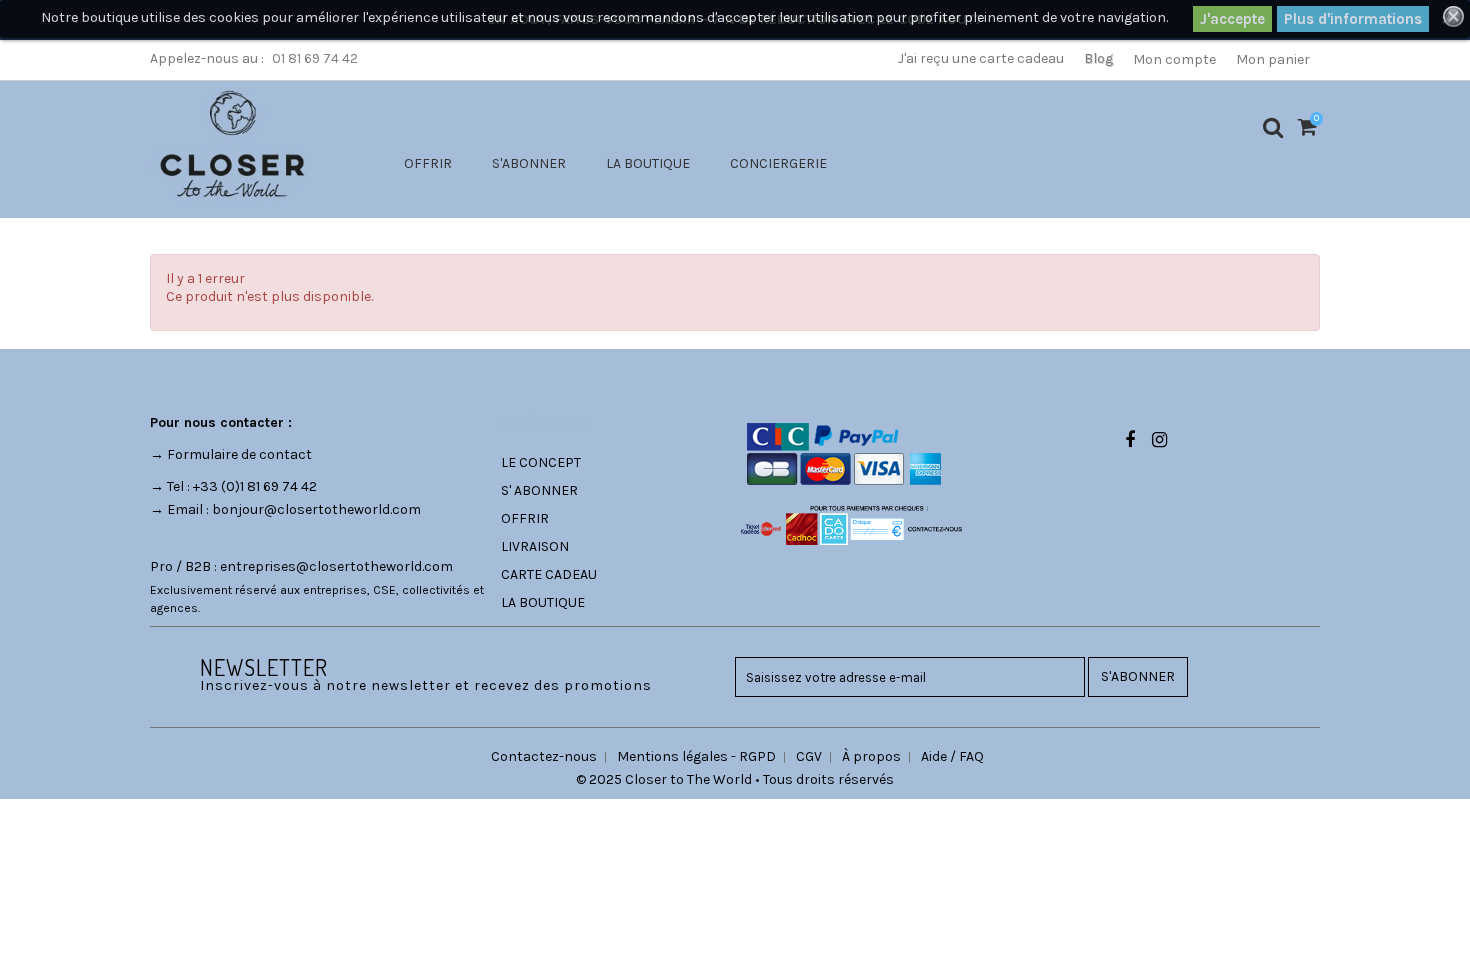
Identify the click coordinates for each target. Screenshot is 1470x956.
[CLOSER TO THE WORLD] (232, 143)
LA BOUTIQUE (648, 163)
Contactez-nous (544, 756)
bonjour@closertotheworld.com (316, 509)
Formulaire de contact (239, 454)
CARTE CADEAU (549, 574)
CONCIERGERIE (778, 163)
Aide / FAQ (952, 756)
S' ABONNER (539, 490)
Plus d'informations (1353, 19)
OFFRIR (428, 163)
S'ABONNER (529, 163)
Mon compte (1174, 59)
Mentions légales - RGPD (696, 756)
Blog (1098, 58)
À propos (871, 756)
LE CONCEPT (541, 462)
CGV (809, 756)
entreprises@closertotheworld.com (336, 566)
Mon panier (1273, 59)
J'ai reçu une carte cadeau (981, 58)
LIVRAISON (535, 546)
